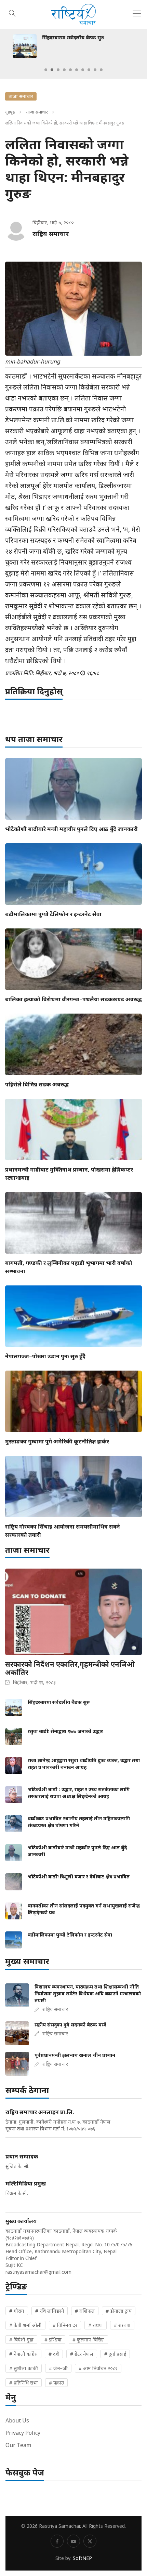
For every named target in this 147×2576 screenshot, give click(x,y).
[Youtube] (73, 2541)
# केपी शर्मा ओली (25, 2325)
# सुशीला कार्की (24, 2368)
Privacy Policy (23, 2433)
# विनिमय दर (65, 2325)
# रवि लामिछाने (50, 2311)
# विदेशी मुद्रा (21, 2340)
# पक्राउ (56, 2383)
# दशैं (54, 2354)
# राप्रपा (96, 2325)
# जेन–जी (58, 2368)
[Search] (12, 12)
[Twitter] (90, 2541)
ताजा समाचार (37, 112)
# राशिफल (85, 2311)
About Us (17, 2420)
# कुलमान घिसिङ (88, 2340)
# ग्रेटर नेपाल (82, 2354)
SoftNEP (82, 2558)
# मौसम (17, 2311)
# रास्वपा (122, 2325)
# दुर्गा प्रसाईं (115, 2354)
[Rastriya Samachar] (73, 15)
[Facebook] (57, 2541)
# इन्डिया (53, 2340)
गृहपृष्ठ (10, 112)
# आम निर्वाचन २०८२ (98, 2368)
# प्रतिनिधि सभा (24, 2383)
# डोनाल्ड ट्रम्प (119, 2311)
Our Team (18, 2445)
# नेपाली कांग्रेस (23, 2354)
